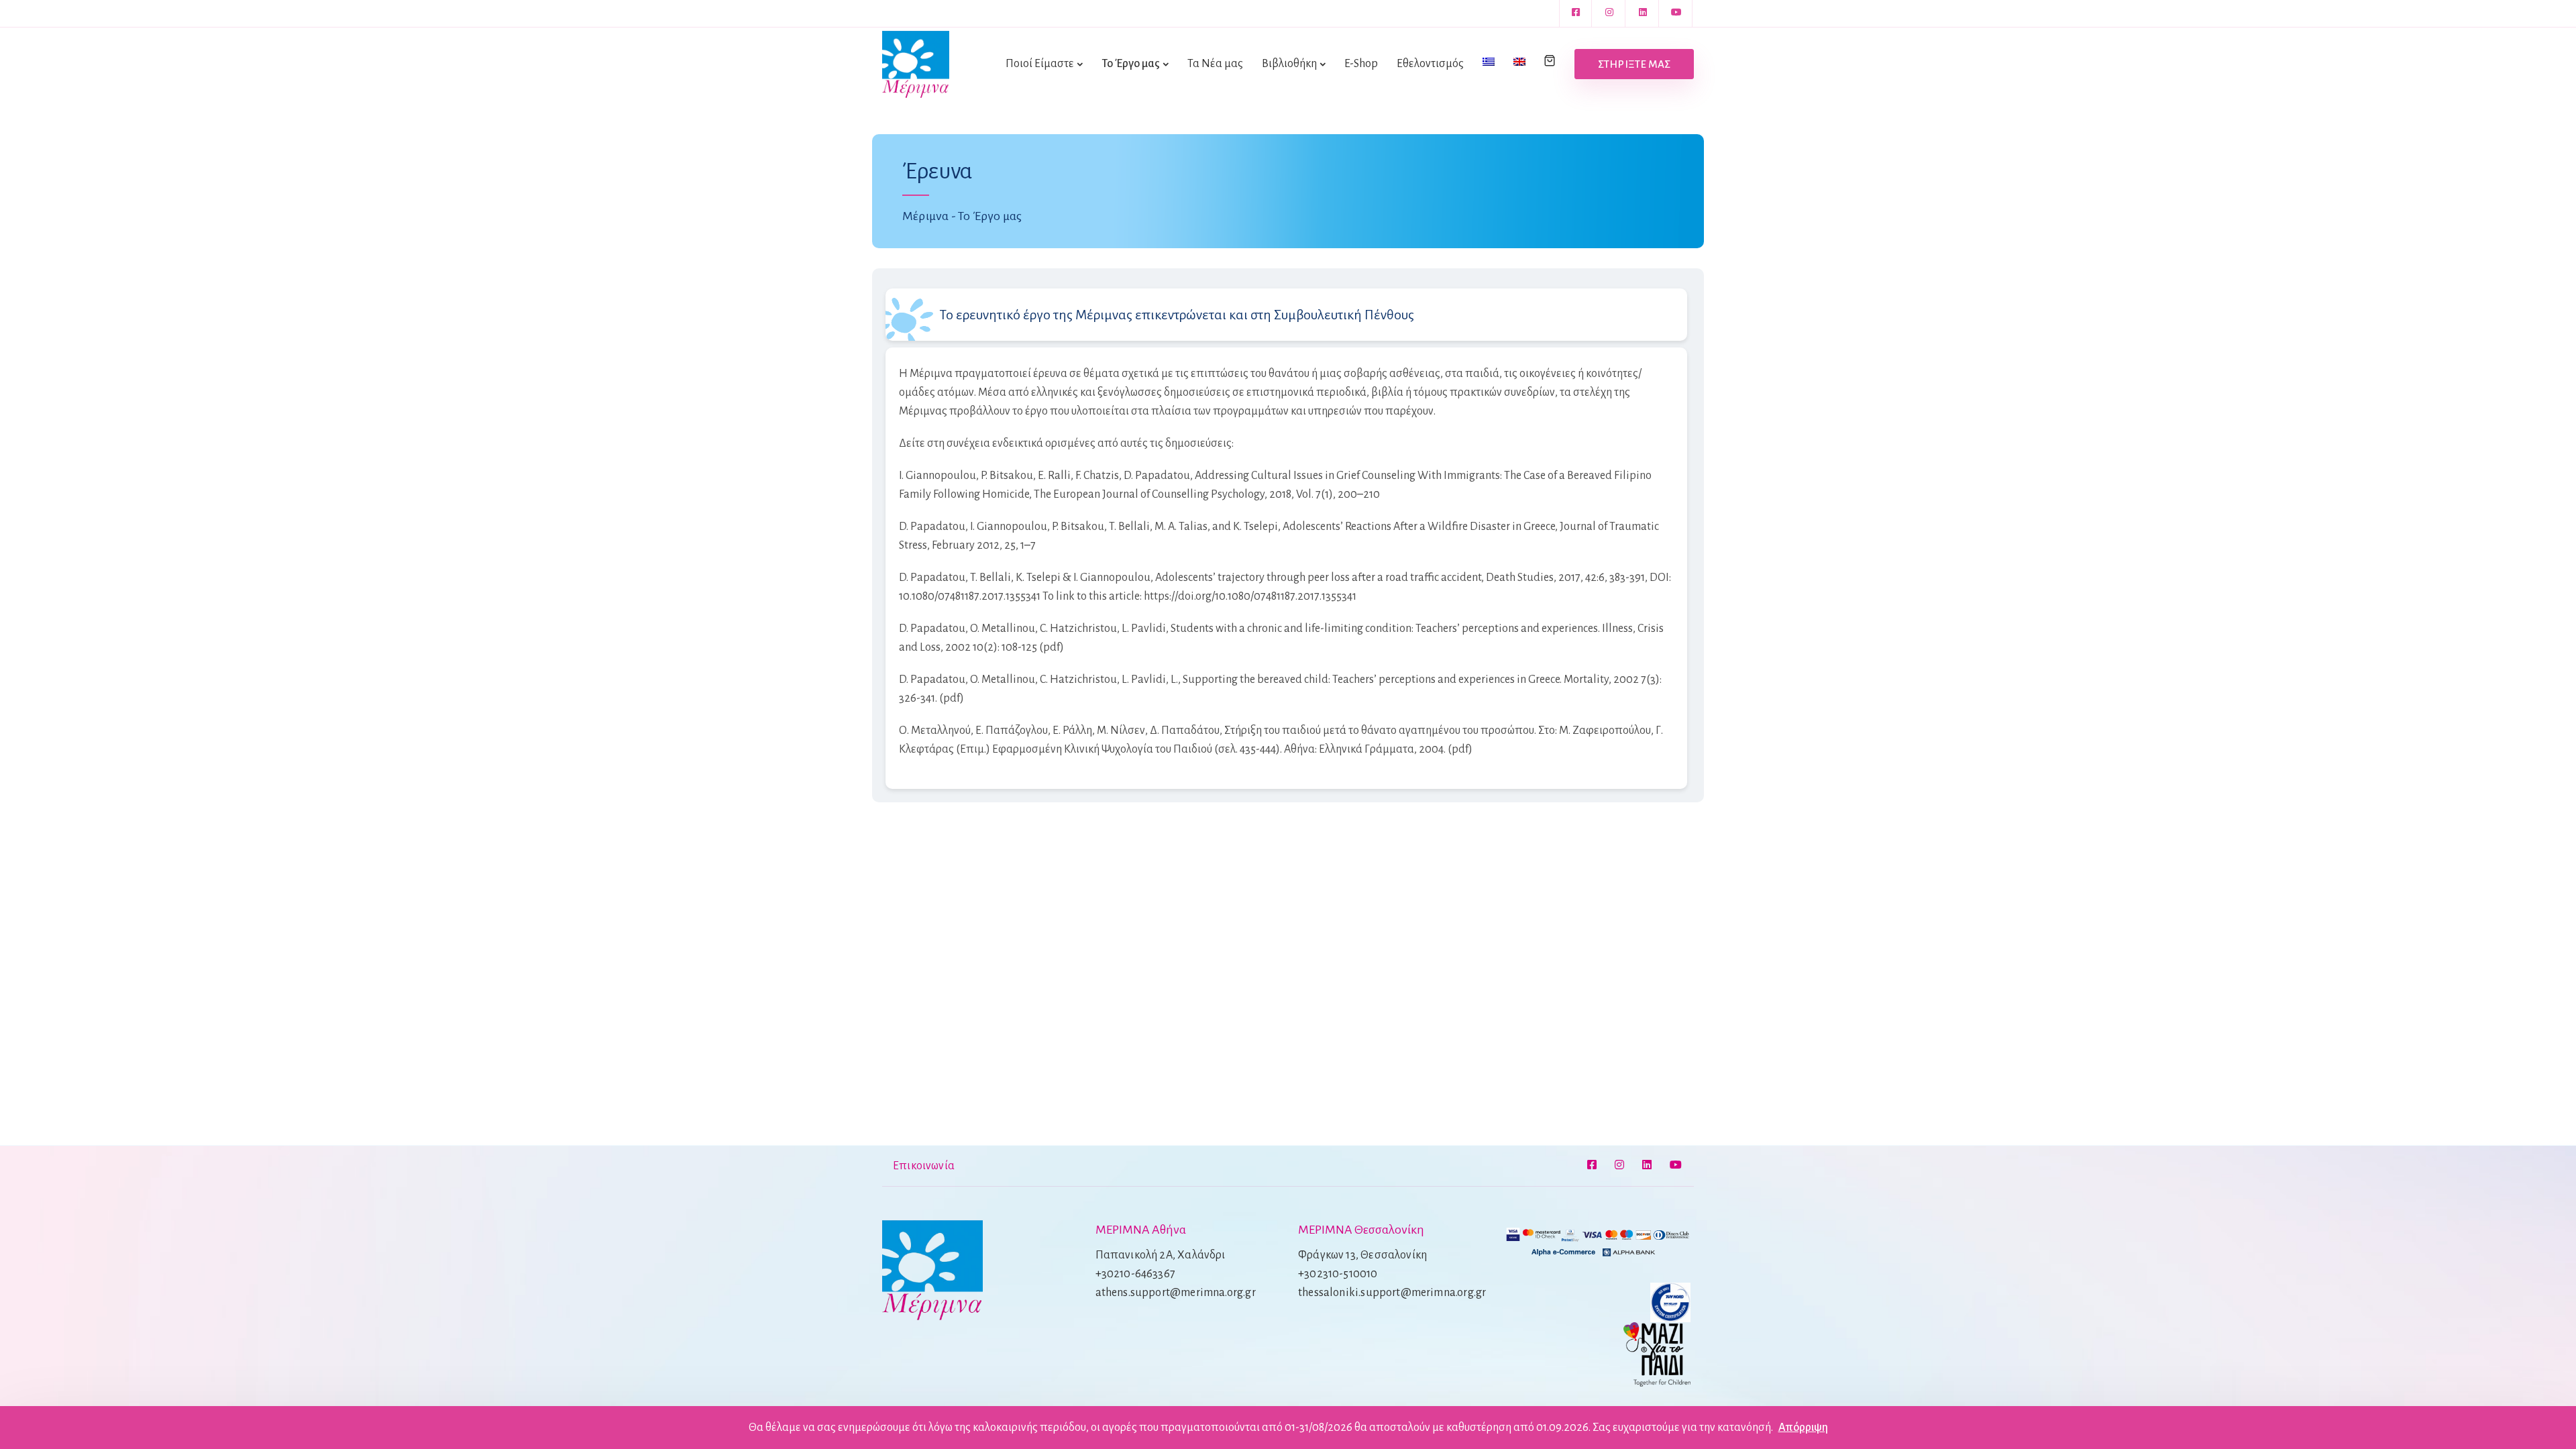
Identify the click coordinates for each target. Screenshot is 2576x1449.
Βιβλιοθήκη (1289, 64)
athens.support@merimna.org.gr (1176, 1293)
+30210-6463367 (1136, 1274)
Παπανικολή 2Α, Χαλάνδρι (1161, 1255)
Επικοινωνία (924, 1166)
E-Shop (1361, 64)
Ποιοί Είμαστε (1040, 64)
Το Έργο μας (1131, 64)
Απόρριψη (1803, 1428)
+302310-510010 (1338, 1274)
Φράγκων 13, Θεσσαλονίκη (1362, 1255)
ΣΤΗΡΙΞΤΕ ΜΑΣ (1634, 64)
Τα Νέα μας (1215, 64)
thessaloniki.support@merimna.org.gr (1392, 1293)
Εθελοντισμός (1430, 64)
